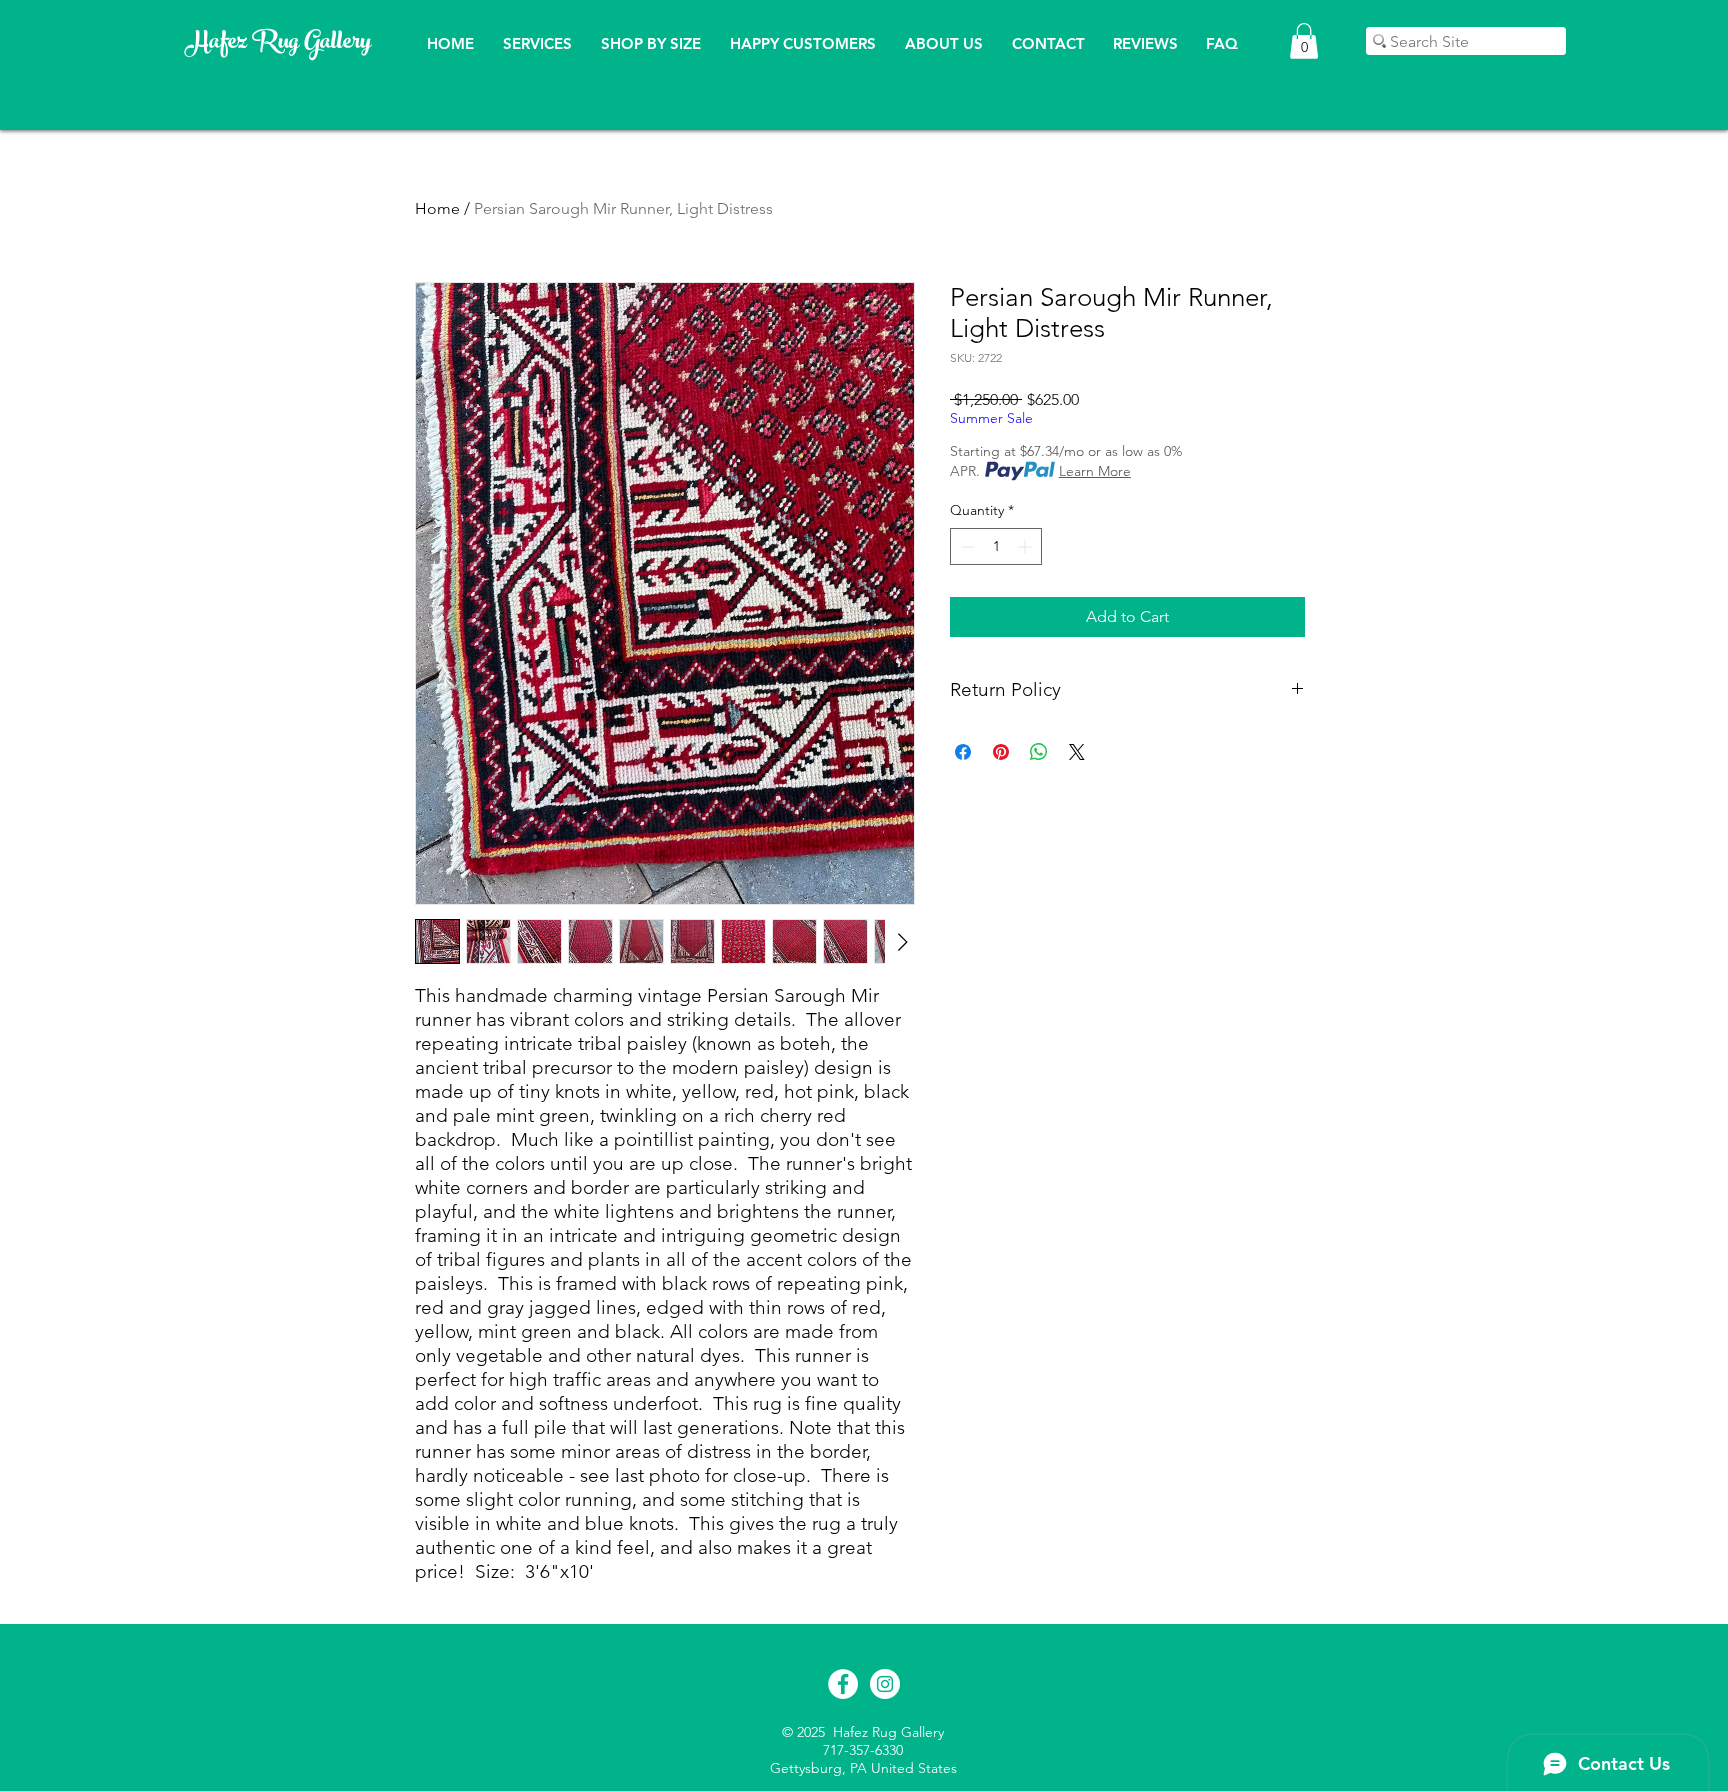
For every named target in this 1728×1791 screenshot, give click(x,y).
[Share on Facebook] (963, 752)
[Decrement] (965, 546)
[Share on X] (1077, 752)
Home (437, 208)
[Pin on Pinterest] (1001, 752)
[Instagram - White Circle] (885, 1684)
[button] (1304, 41)
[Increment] (1026, 546)
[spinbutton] (996, 546)
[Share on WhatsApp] (1039, 752)
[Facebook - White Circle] (843, 1684)
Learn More (1095, 471)
